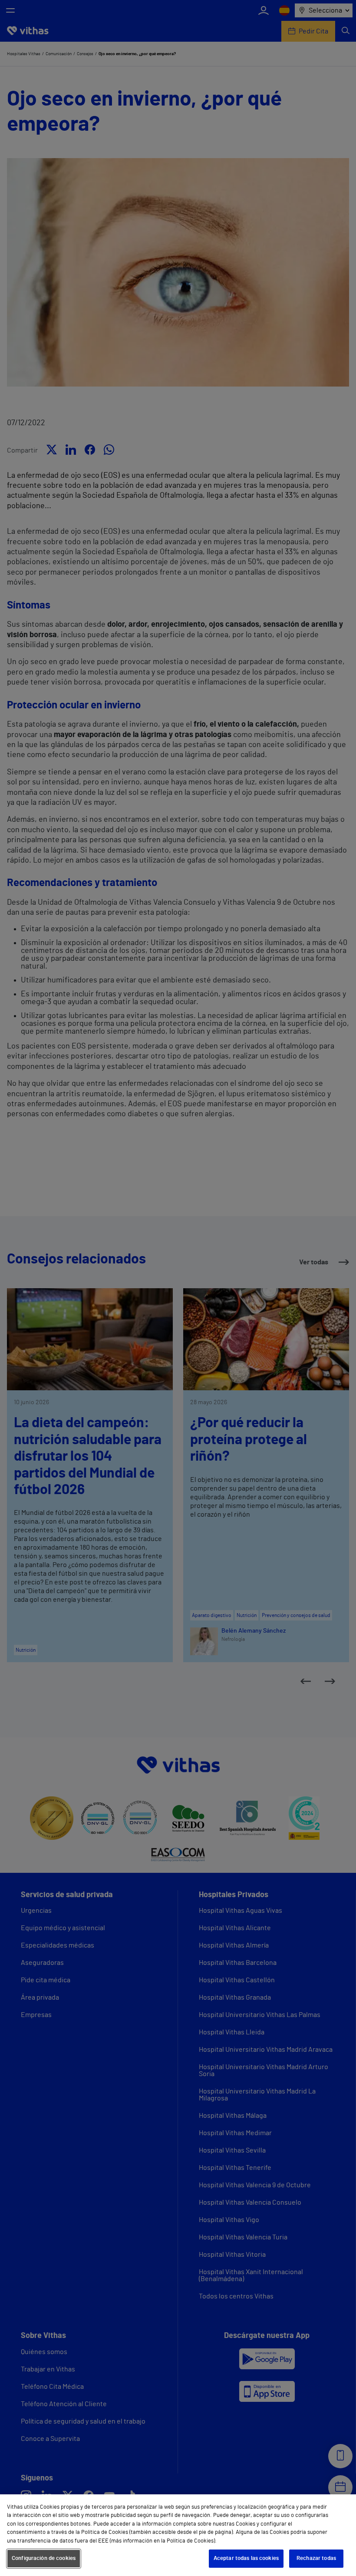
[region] (178, 2535)
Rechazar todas (316, 2558)
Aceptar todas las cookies (246, 2558)
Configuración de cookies (44, 2558)
